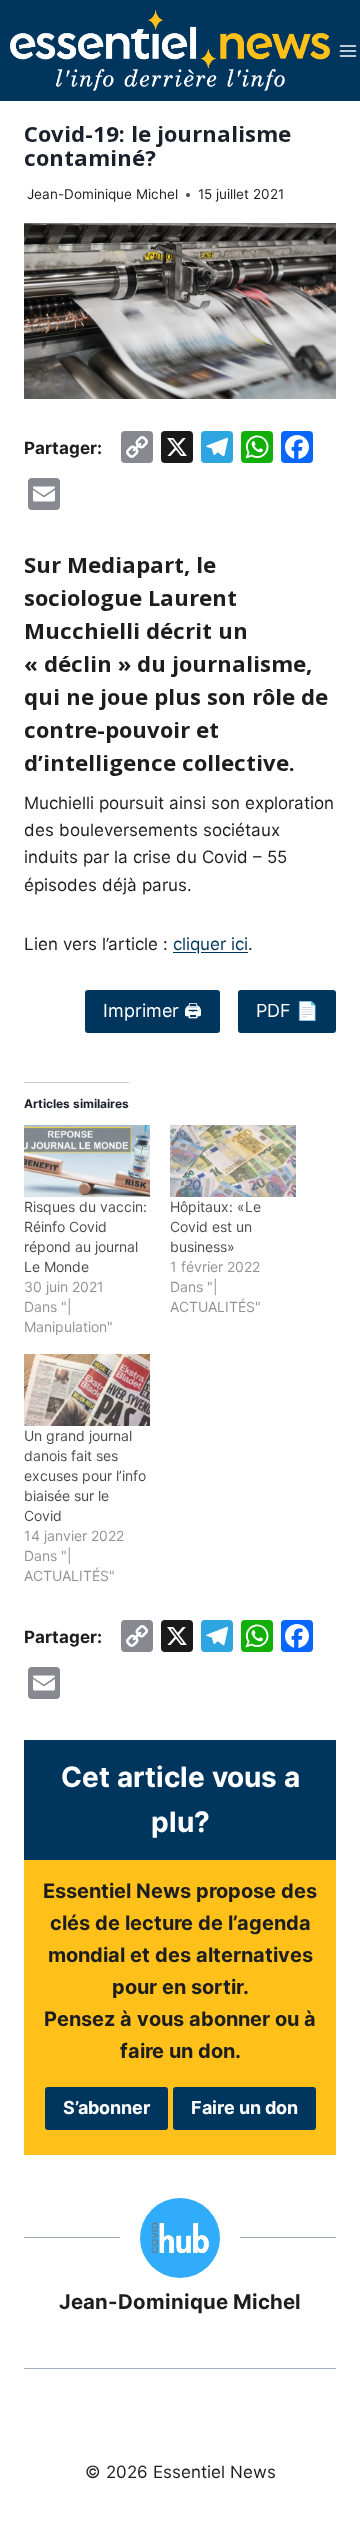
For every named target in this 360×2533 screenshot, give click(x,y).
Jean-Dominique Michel (102, 194)
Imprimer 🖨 (152, 1010)
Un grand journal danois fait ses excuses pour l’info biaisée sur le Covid (85, 1475)
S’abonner (106, 2107)
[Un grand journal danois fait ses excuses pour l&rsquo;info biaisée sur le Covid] (87, 1390)
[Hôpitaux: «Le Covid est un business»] (233, 1161)
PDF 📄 (287, 1010)
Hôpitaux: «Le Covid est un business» (215, 1226)
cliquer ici (210, 944)
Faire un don (244, 2107)
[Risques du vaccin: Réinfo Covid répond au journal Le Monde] (87, 1161)
